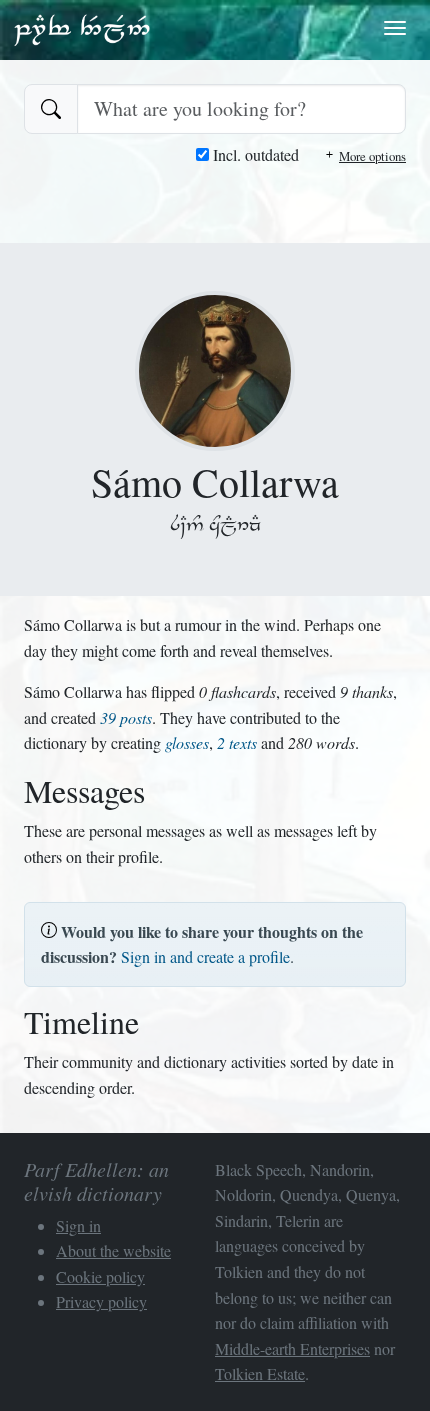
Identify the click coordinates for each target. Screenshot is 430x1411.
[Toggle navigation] (395, 28)
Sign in (78, 1225)
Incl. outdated (254, 154)
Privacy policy (101, 1301)
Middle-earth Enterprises (292, 1348)
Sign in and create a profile (205, 956)
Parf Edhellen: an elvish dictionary (82, 29)
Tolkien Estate (260, 1373)
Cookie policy (100, 1276)
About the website (113, 1250)
